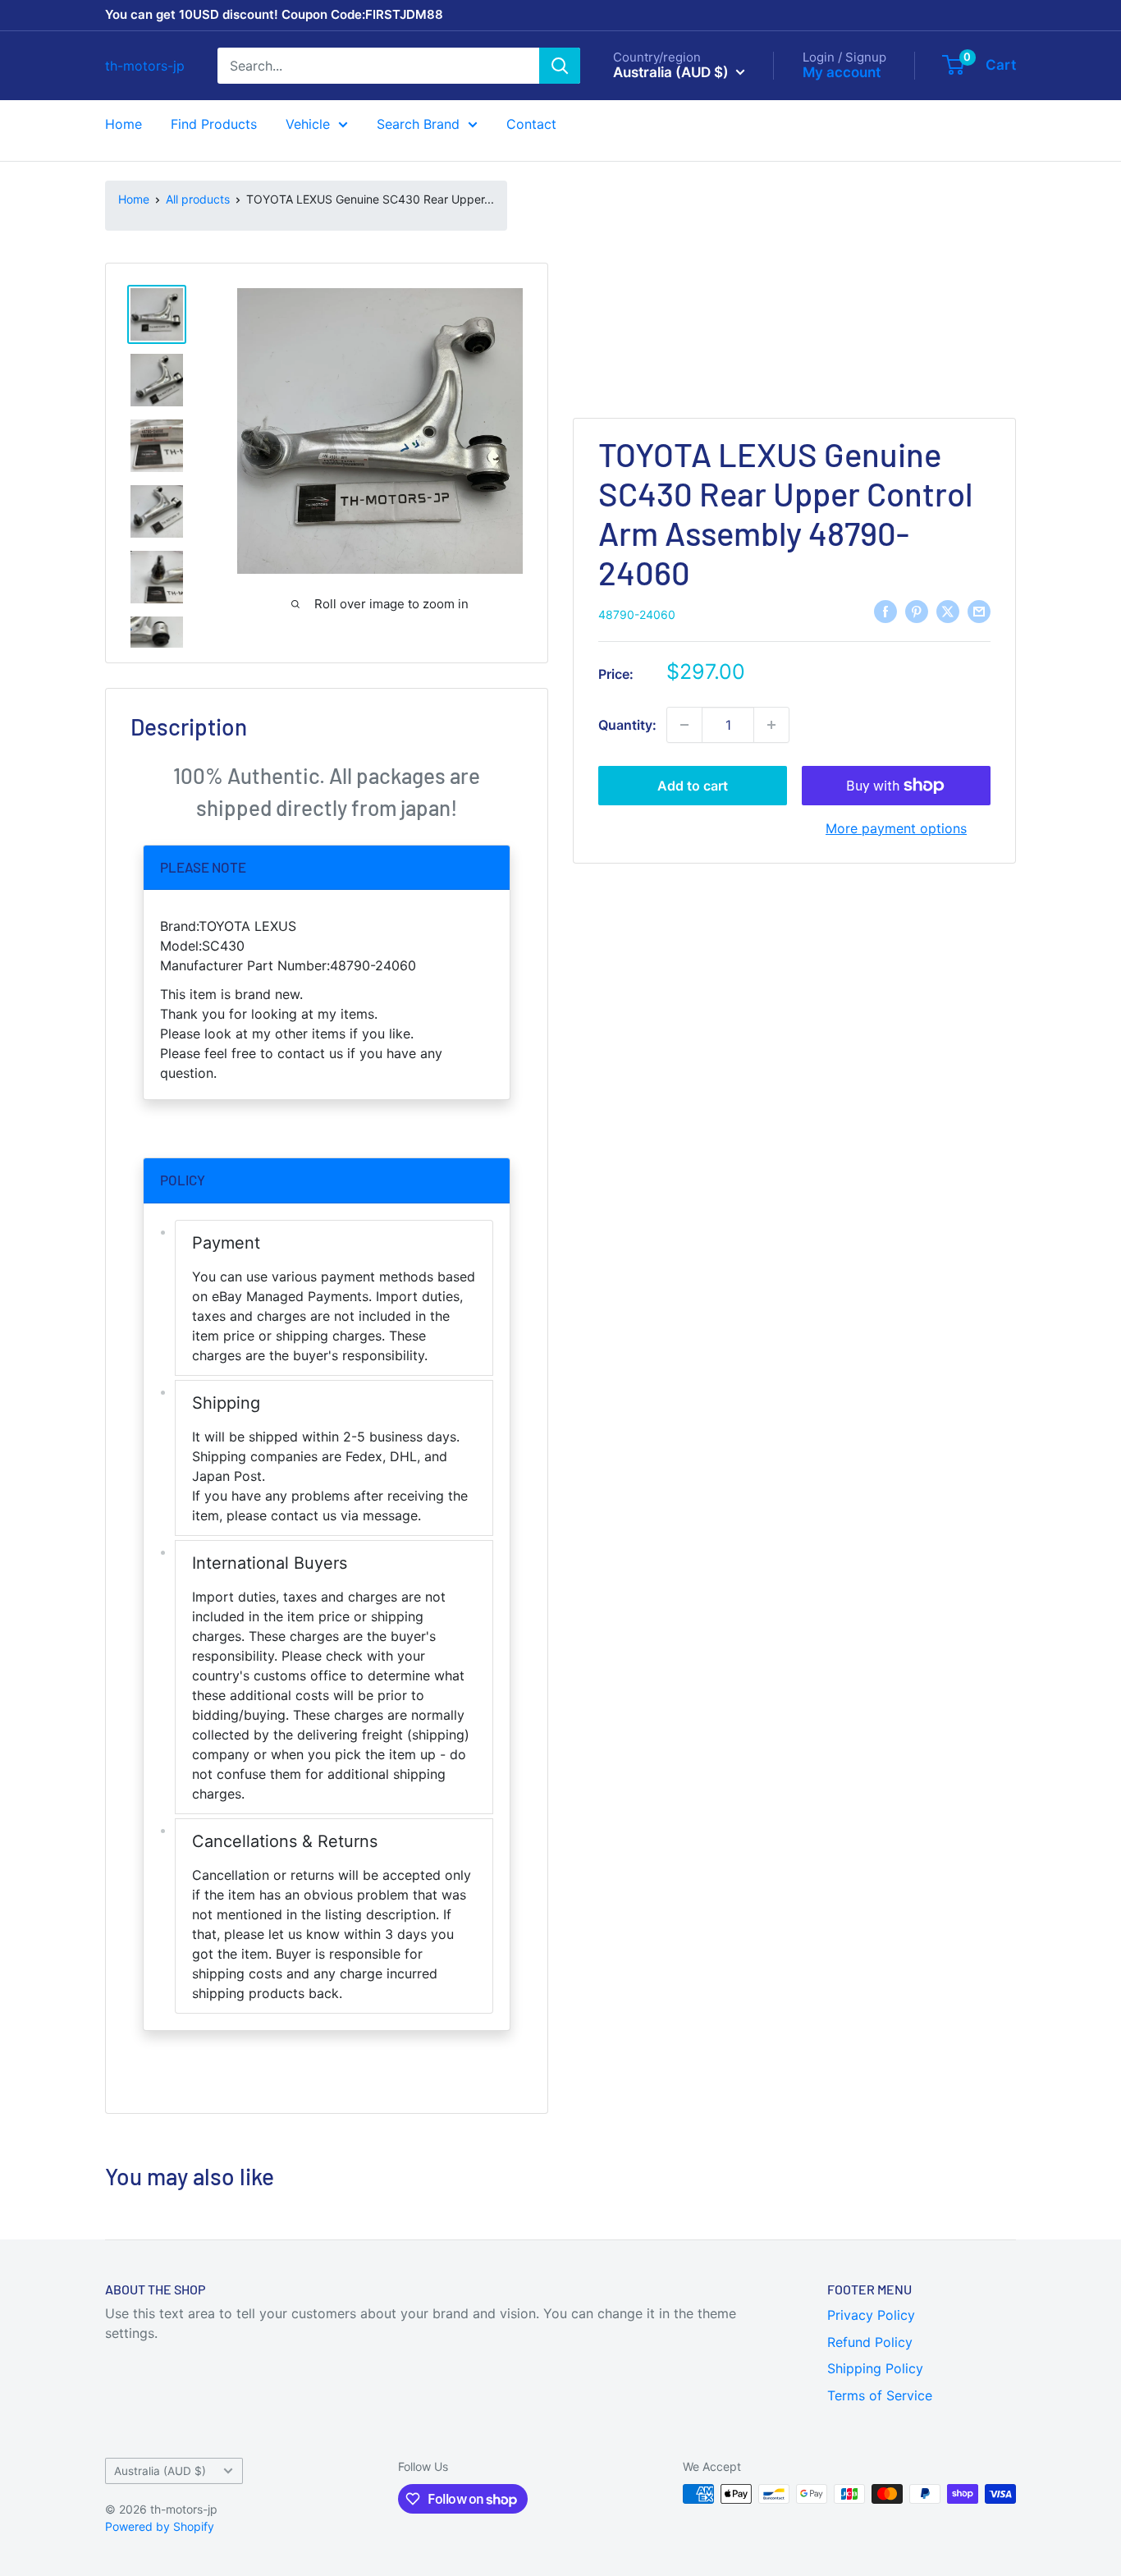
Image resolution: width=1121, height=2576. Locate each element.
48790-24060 (637, 614)
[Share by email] (979, 612)
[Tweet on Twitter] (948, 612)
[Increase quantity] (771, 725)
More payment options (896, 828)
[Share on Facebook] (885, 612)
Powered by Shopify (160, 2526)
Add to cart (693, 786)
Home (124, 124)
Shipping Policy (875, 2368)
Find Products (214, 124)
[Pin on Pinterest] (917, 612)
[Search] (560, 66)
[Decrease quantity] (684, 725)
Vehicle (308, 124)
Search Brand (418, 124)
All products (198, 199)
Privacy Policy (871, 2315)
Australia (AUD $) (160, 2471)
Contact (531, 124)
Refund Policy (870, 2342)
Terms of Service (880, 2395)
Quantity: (627, 725)
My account (842, 71)
